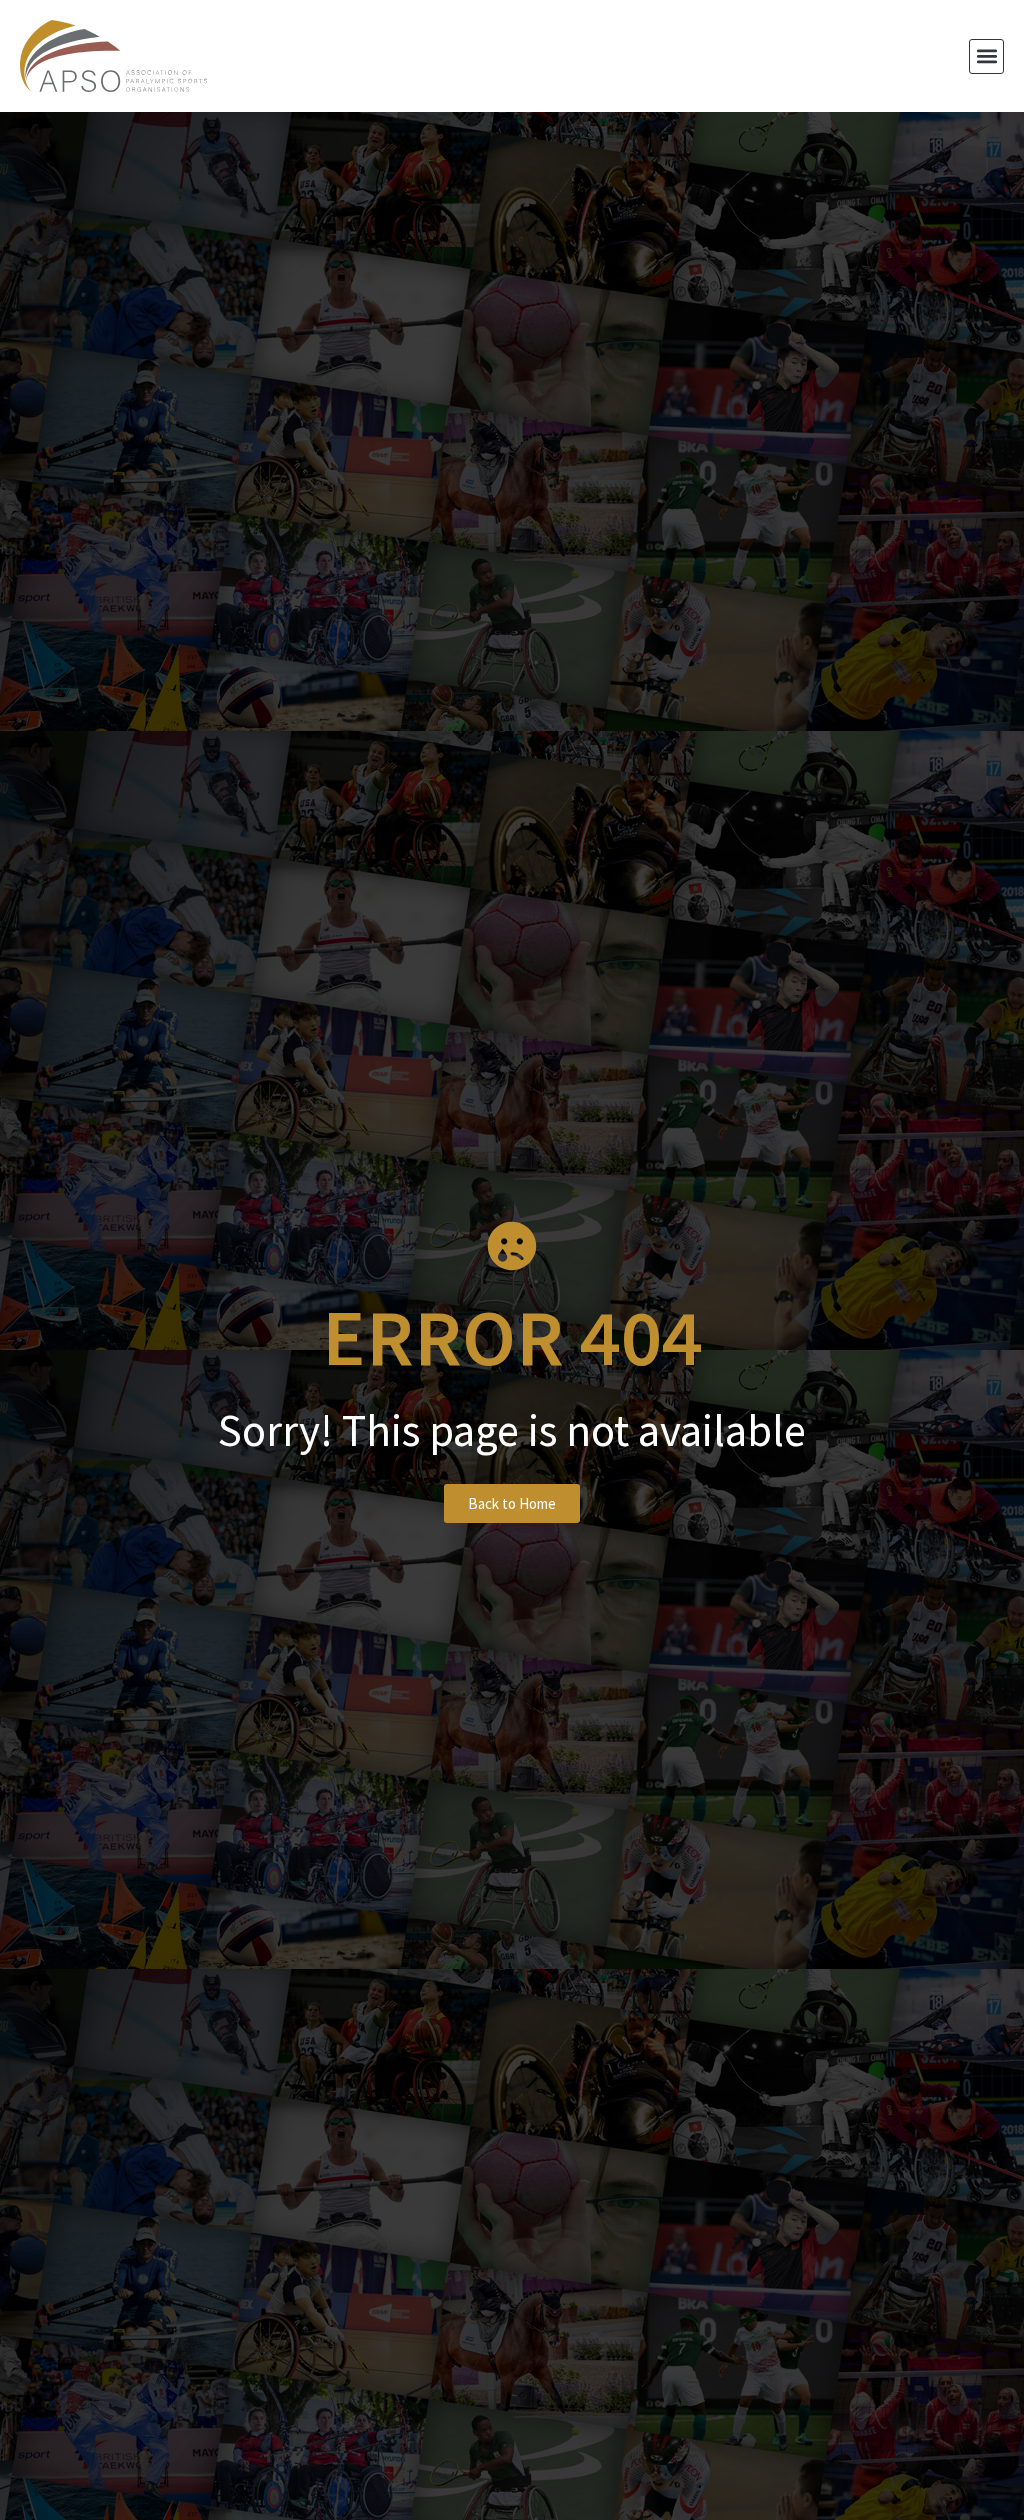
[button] (986, 56)
